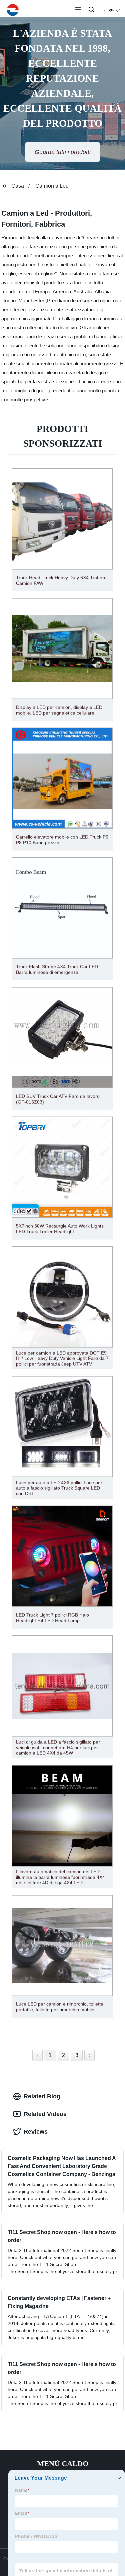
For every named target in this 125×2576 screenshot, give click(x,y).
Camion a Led (52, 186)
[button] (78, 10)
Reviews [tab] (36, 2132)
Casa (18, 186)
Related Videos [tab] (45, 2114)
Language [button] (110, 10)
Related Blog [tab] (42, 2096)
